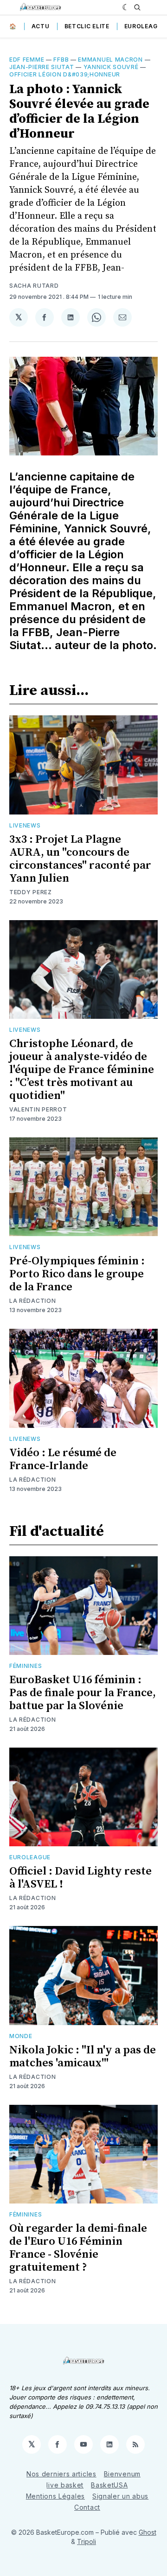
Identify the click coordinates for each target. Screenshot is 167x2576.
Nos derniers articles (61, 2474)
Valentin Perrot (38, 1109)
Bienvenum (122, 2474)
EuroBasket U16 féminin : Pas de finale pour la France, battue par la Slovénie (83, 1693)
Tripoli (87, 2541)
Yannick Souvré (111, 67)
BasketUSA (109, 2485)
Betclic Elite (87, 26)
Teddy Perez (31, 892)
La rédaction (32, 1720)
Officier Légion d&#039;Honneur (65, 74)
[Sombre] (126, 7)
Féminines (26, 1666)
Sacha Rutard (34, 286)
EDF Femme (27, 60)
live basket (65, 2485)
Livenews (25, 825)
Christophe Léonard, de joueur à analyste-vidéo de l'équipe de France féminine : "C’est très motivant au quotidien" (82, 1070)
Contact (87, 2507)
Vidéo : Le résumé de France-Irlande (63, 1459)
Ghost (148, 2532)
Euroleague (145, 26)
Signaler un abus (120, 2496)
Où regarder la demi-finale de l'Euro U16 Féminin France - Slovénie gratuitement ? (78, 2248)
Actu (41, 26)
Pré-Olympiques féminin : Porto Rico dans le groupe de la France (77, 1274)
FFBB (61, 60)
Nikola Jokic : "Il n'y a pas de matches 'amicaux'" (83, 2057)
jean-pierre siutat (42, 67)
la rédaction (32, 1301)
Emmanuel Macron (110, 60)
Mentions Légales (55, 2496)
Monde (21, 2036)
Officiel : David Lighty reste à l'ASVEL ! (80, 1878)
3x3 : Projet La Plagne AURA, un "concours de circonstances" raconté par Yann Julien (80, 859)
